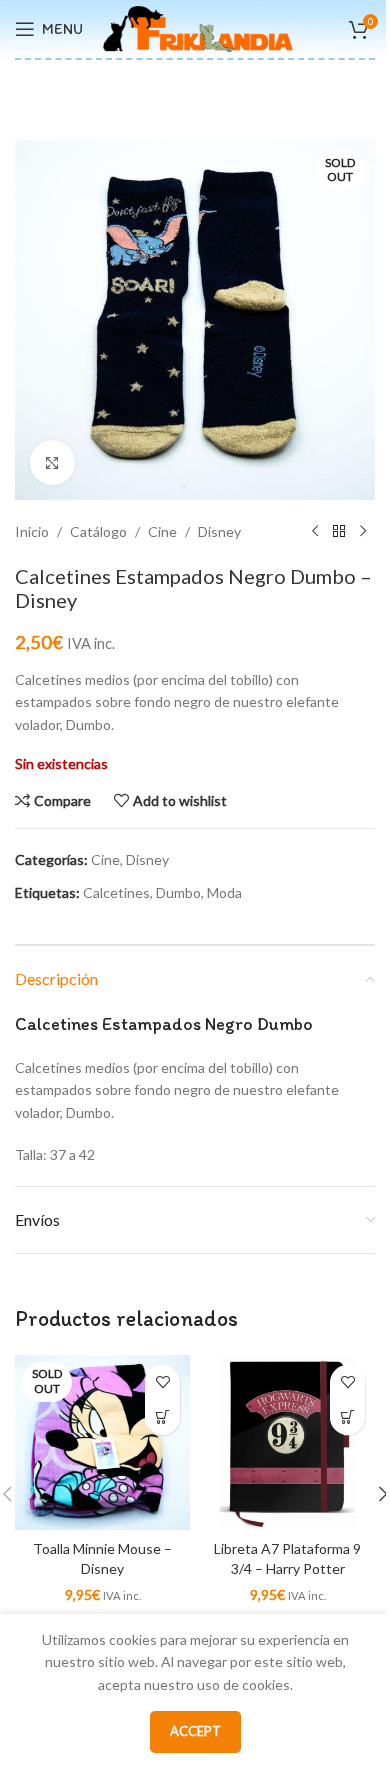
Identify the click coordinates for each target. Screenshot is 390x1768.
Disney (219, 531)
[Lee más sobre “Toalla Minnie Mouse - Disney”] (162, 1417)
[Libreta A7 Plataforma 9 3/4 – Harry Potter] (287, 1442)
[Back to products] (339, 532)
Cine (162, 531)
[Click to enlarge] (52, 462)
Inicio (32, 531)
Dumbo (178, 892)
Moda (224, 892)
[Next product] (363, 532)
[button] (347, 1417)
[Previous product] (315, 532)
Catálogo (98, 531)
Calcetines (116, 892)
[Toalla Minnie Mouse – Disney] (102, 1442)
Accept (195, 1731)
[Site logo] (198, 27)
